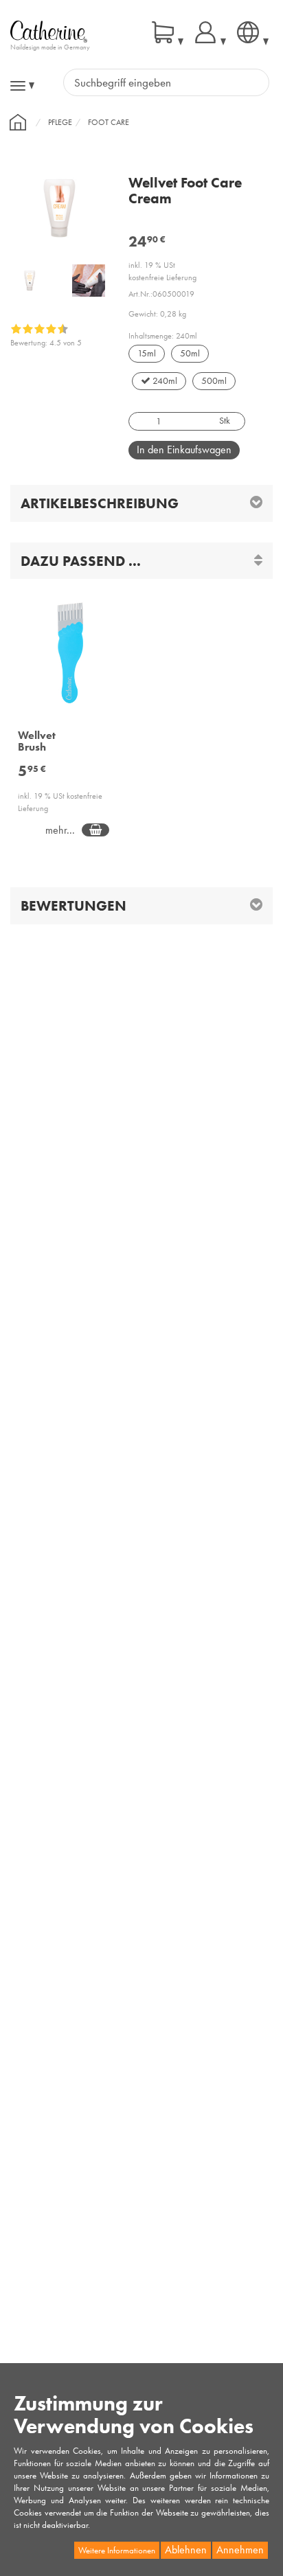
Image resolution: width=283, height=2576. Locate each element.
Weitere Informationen (117, 2550)
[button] (141, 561)
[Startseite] (18, 122)
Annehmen (240, 2550)
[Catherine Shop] (49, 31)
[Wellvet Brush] (71, 661)
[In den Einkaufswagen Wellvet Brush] (95, 830)
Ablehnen (186, 2550)
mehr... (60, 830)
